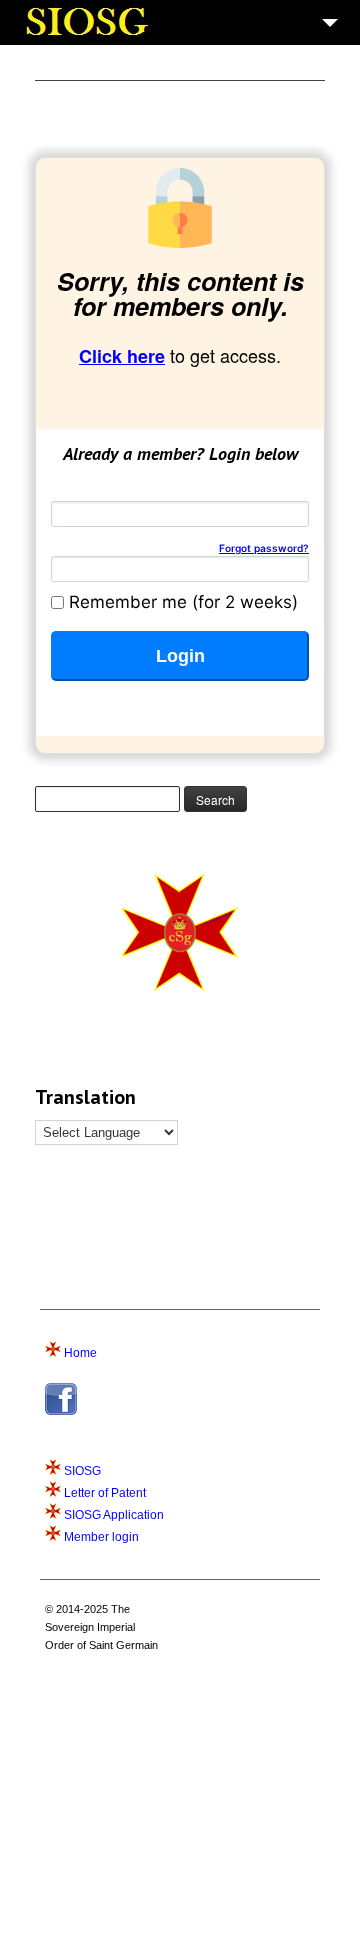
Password (180, 547)
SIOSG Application (114, 1515)
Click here (122, 356)
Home (80, 1353)
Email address (108, 492)
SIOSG (82, 1471)
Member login (101, 1537)
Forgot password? (264, 548)
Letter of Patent (105, 1493)
